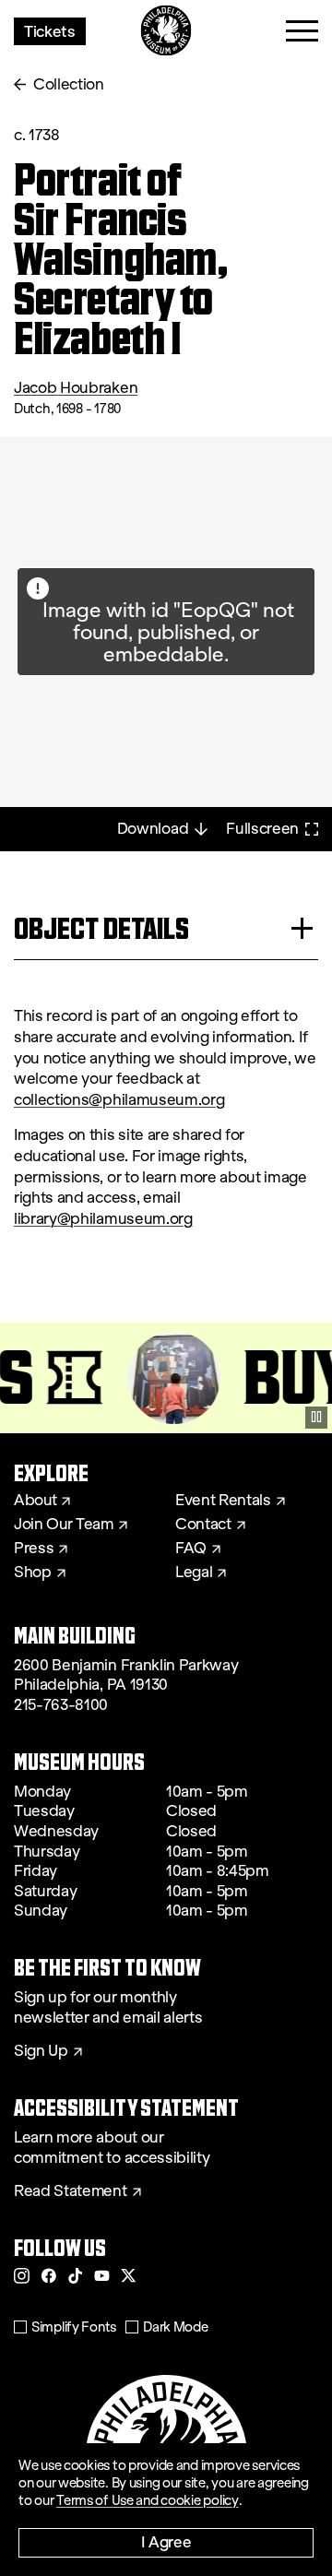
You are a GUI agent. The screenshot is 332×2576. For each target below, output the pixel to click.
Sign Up (41, 2051)
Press (34, 1549)
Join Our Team (64, 1525)
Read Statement (71, 2191)
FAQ (191, 1549)
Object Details (101, 928)
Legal (194, 1573)
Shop (33, 1573)
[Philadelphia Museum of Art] (166, 31)
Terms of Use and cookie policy (148, 2500)
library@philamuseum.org (103, 1219)
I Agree (166, 2541)
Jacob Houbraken (76, 388)
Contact (203, 1525)
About (35, 1501)
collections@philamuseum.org (119, 1100)
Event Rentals (223, 1501)
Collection (69, 84)
